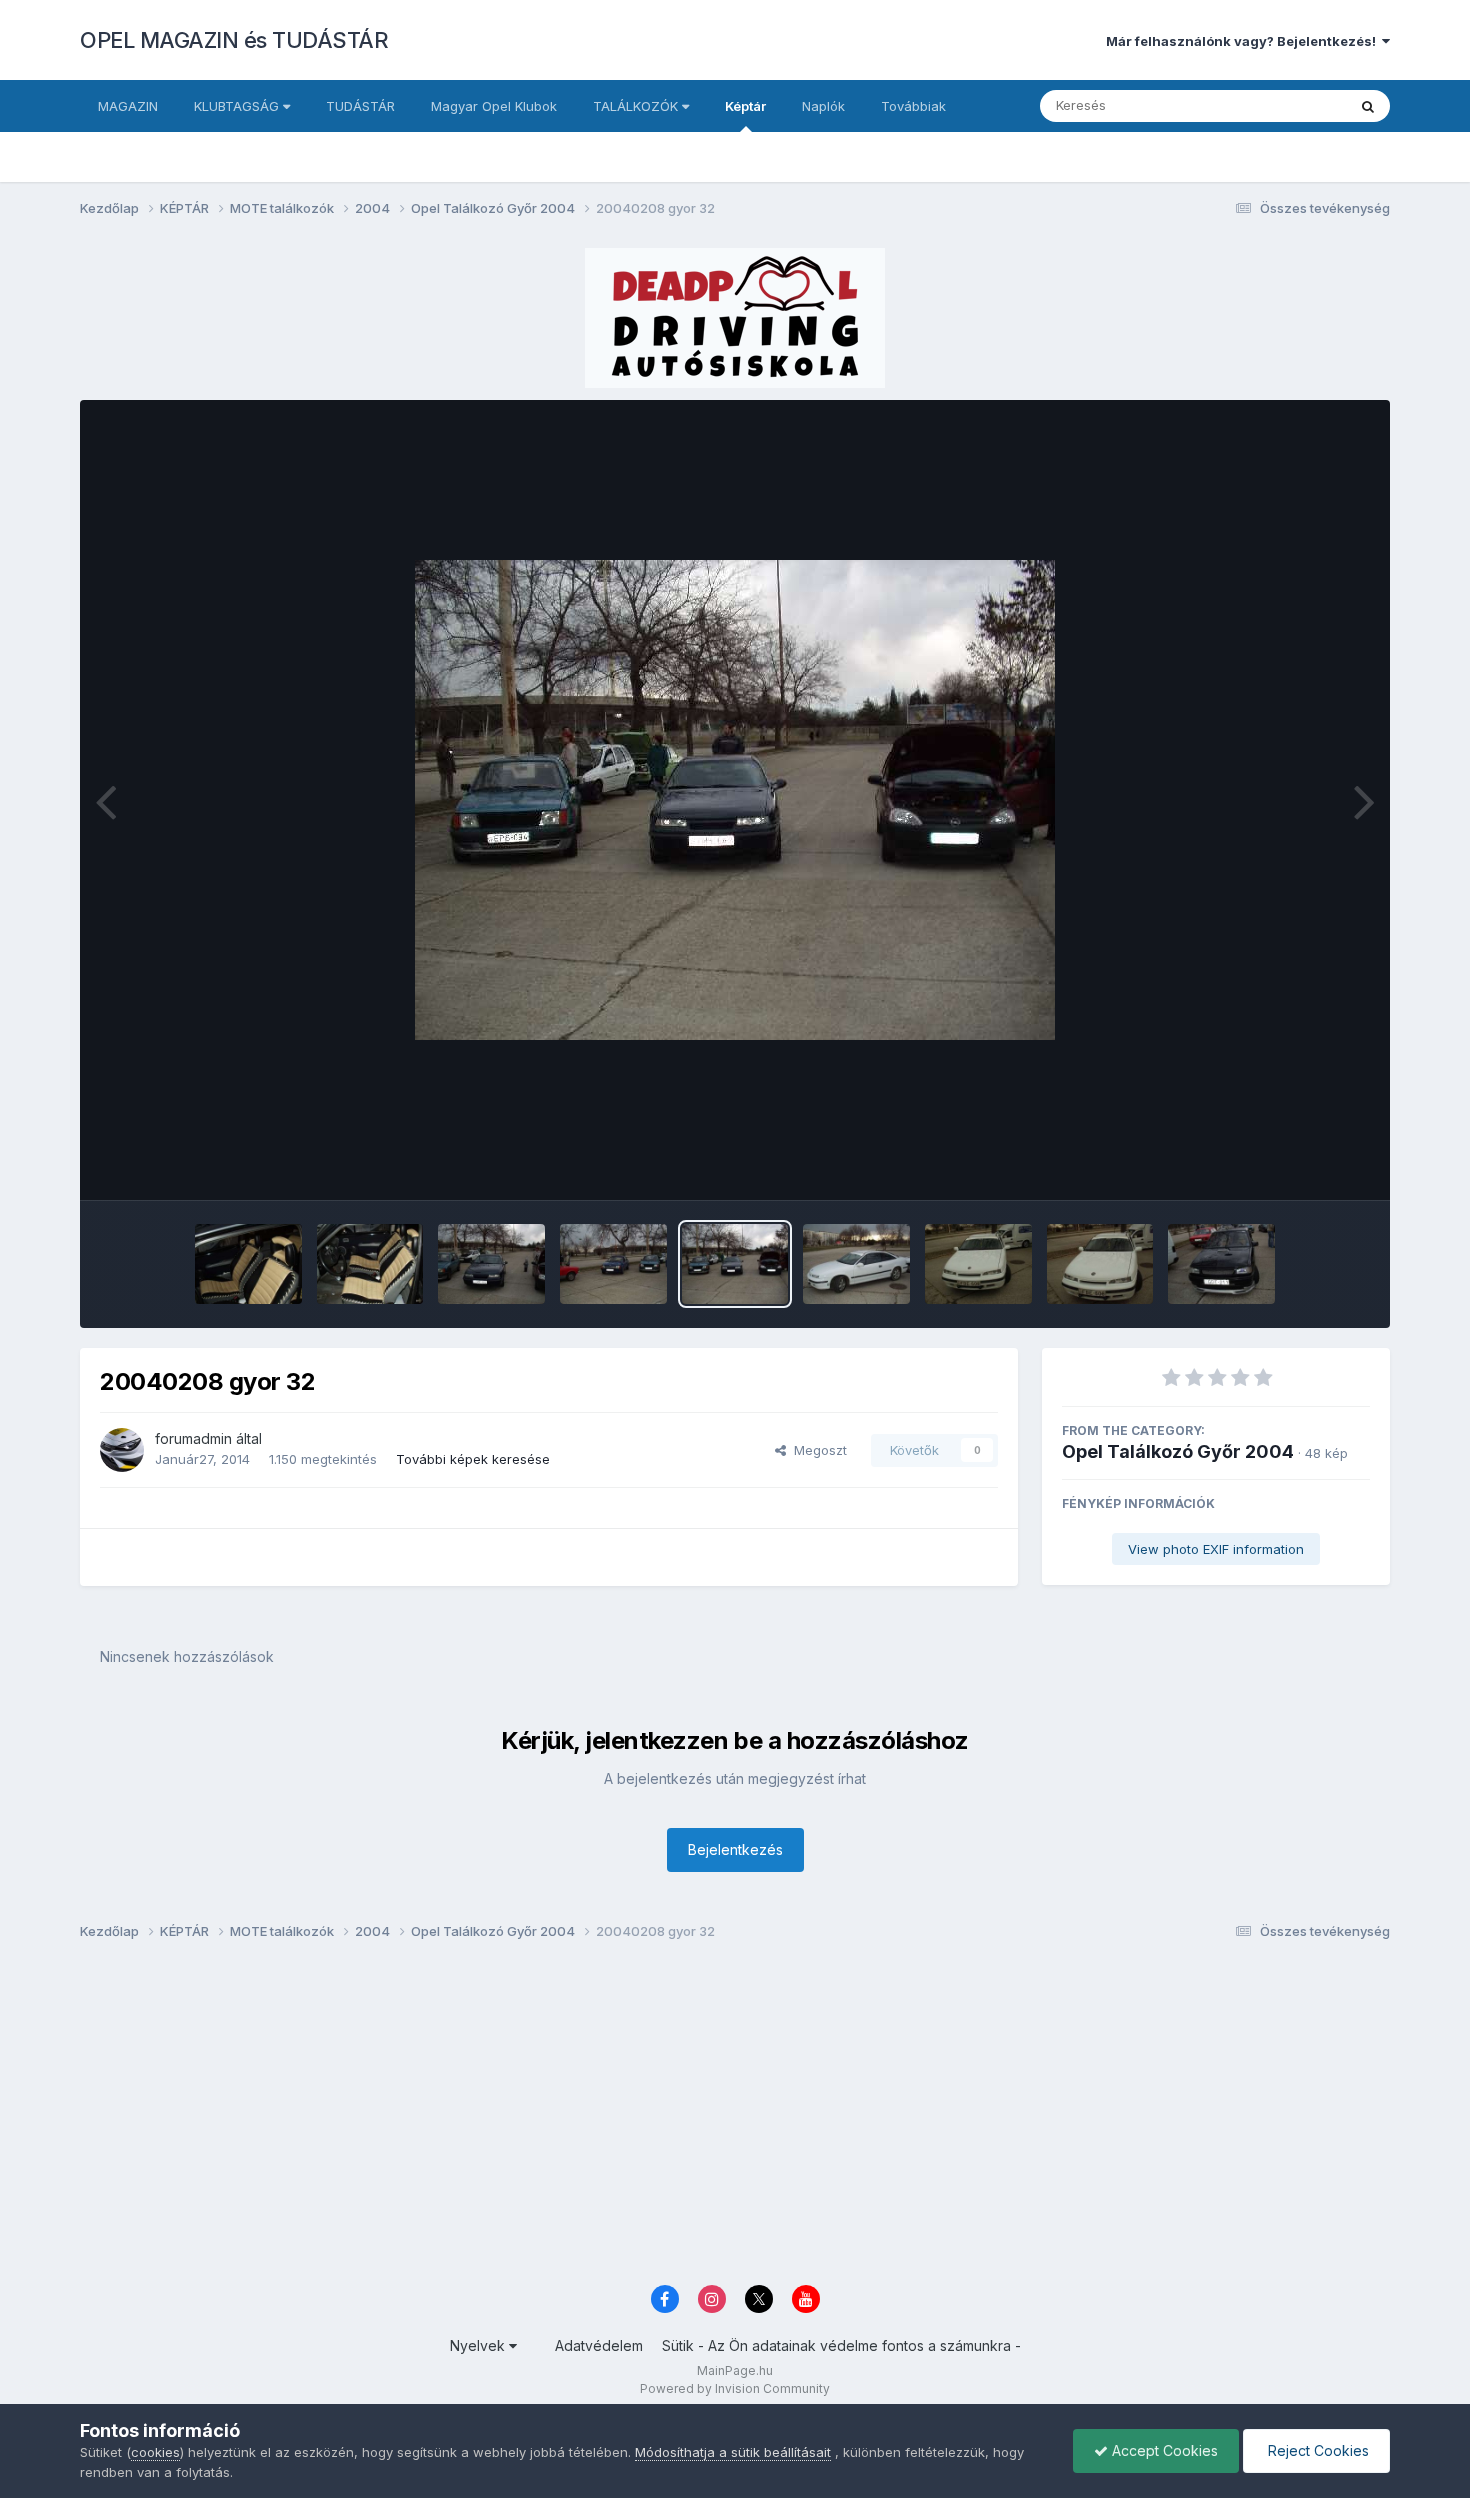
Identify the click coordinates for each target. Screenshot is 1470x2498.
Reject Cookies (1316, 2450)
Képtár (745, 106)
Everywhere (1284, 105)
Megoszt (816, 1450)
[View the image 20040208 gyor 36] (248, 1264)
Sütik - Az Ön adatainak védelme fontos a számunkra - (841, 2345)
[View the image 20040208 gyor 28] (1221, 1264)
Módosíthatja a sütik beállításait (733, 2452)
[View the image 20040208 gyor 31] (856, 1264)
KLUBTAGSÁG (238, 106)
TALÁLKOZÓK (637, 106)
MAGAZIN (128, 106)
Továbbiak (913, 106)
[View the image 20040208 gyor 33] (613, 1264)
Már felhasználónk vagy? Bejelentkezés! (1244, 41)
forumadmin (193, 1438)
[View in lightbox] (735, 800)
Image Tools (1307, 1164)
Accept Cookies (1163, 2450)
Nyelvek (479, 2345)
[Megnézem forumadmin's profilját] (122, 1450)
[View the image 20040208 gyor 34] (491, 1264)
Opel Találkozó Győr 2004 (1178, 1451)
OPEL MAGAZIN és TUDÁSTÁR (234, 40)
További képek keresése (473, 1459)
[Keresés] (1368, 106)
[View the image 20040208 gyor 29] (1100, 1264)
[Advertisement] (680, 2118)
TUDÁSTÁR (360, 106)
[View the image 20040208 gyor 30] (978, 1264)
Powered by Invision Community (735, 2388)
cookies (155, 2452)
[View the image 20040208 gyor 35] (370, 1264)
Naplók (823, 106)
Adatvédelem (599, 2345)
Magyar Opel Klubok (494, 106)
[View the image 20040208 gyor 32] (735, 1264)
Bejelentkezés (735, 1849)
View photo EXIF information (1216, 1549)
